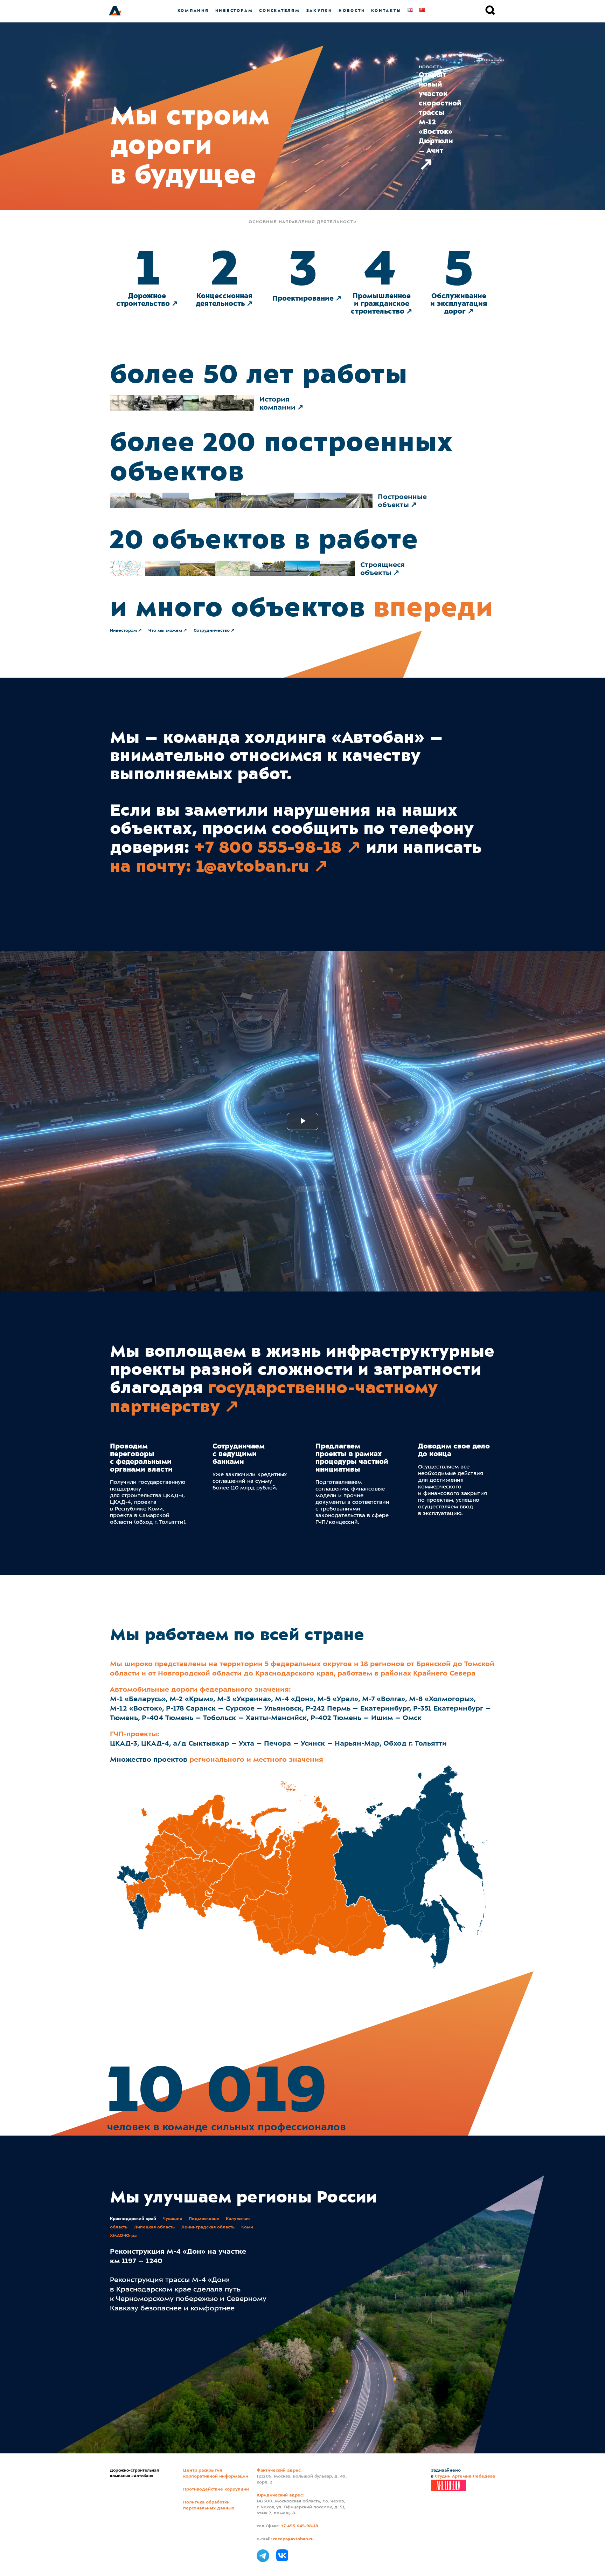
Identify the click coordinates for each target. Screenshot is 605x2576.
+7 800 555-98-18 (268, 847)
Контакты (386, 11)
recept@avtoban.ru (293, 2539)
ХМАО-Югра (123, 2236)
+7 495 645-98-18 (300, 2526)
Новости (352, 11)
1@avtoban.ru (253, 866)
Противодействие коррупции (216, 2489)
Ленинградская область (208, 2227)
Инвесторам (234, 11)
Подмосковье (204, 2219)
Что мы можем (165, 631)
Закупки (319, 11)
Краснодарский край (133, 2219)
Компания (193, 11)
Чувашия (172, 2219)
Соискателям (279, 11)
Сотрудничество (212, 631)
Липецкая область (154, 2227)
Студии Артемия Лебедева (465, 2476)
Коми (247, 2227)
